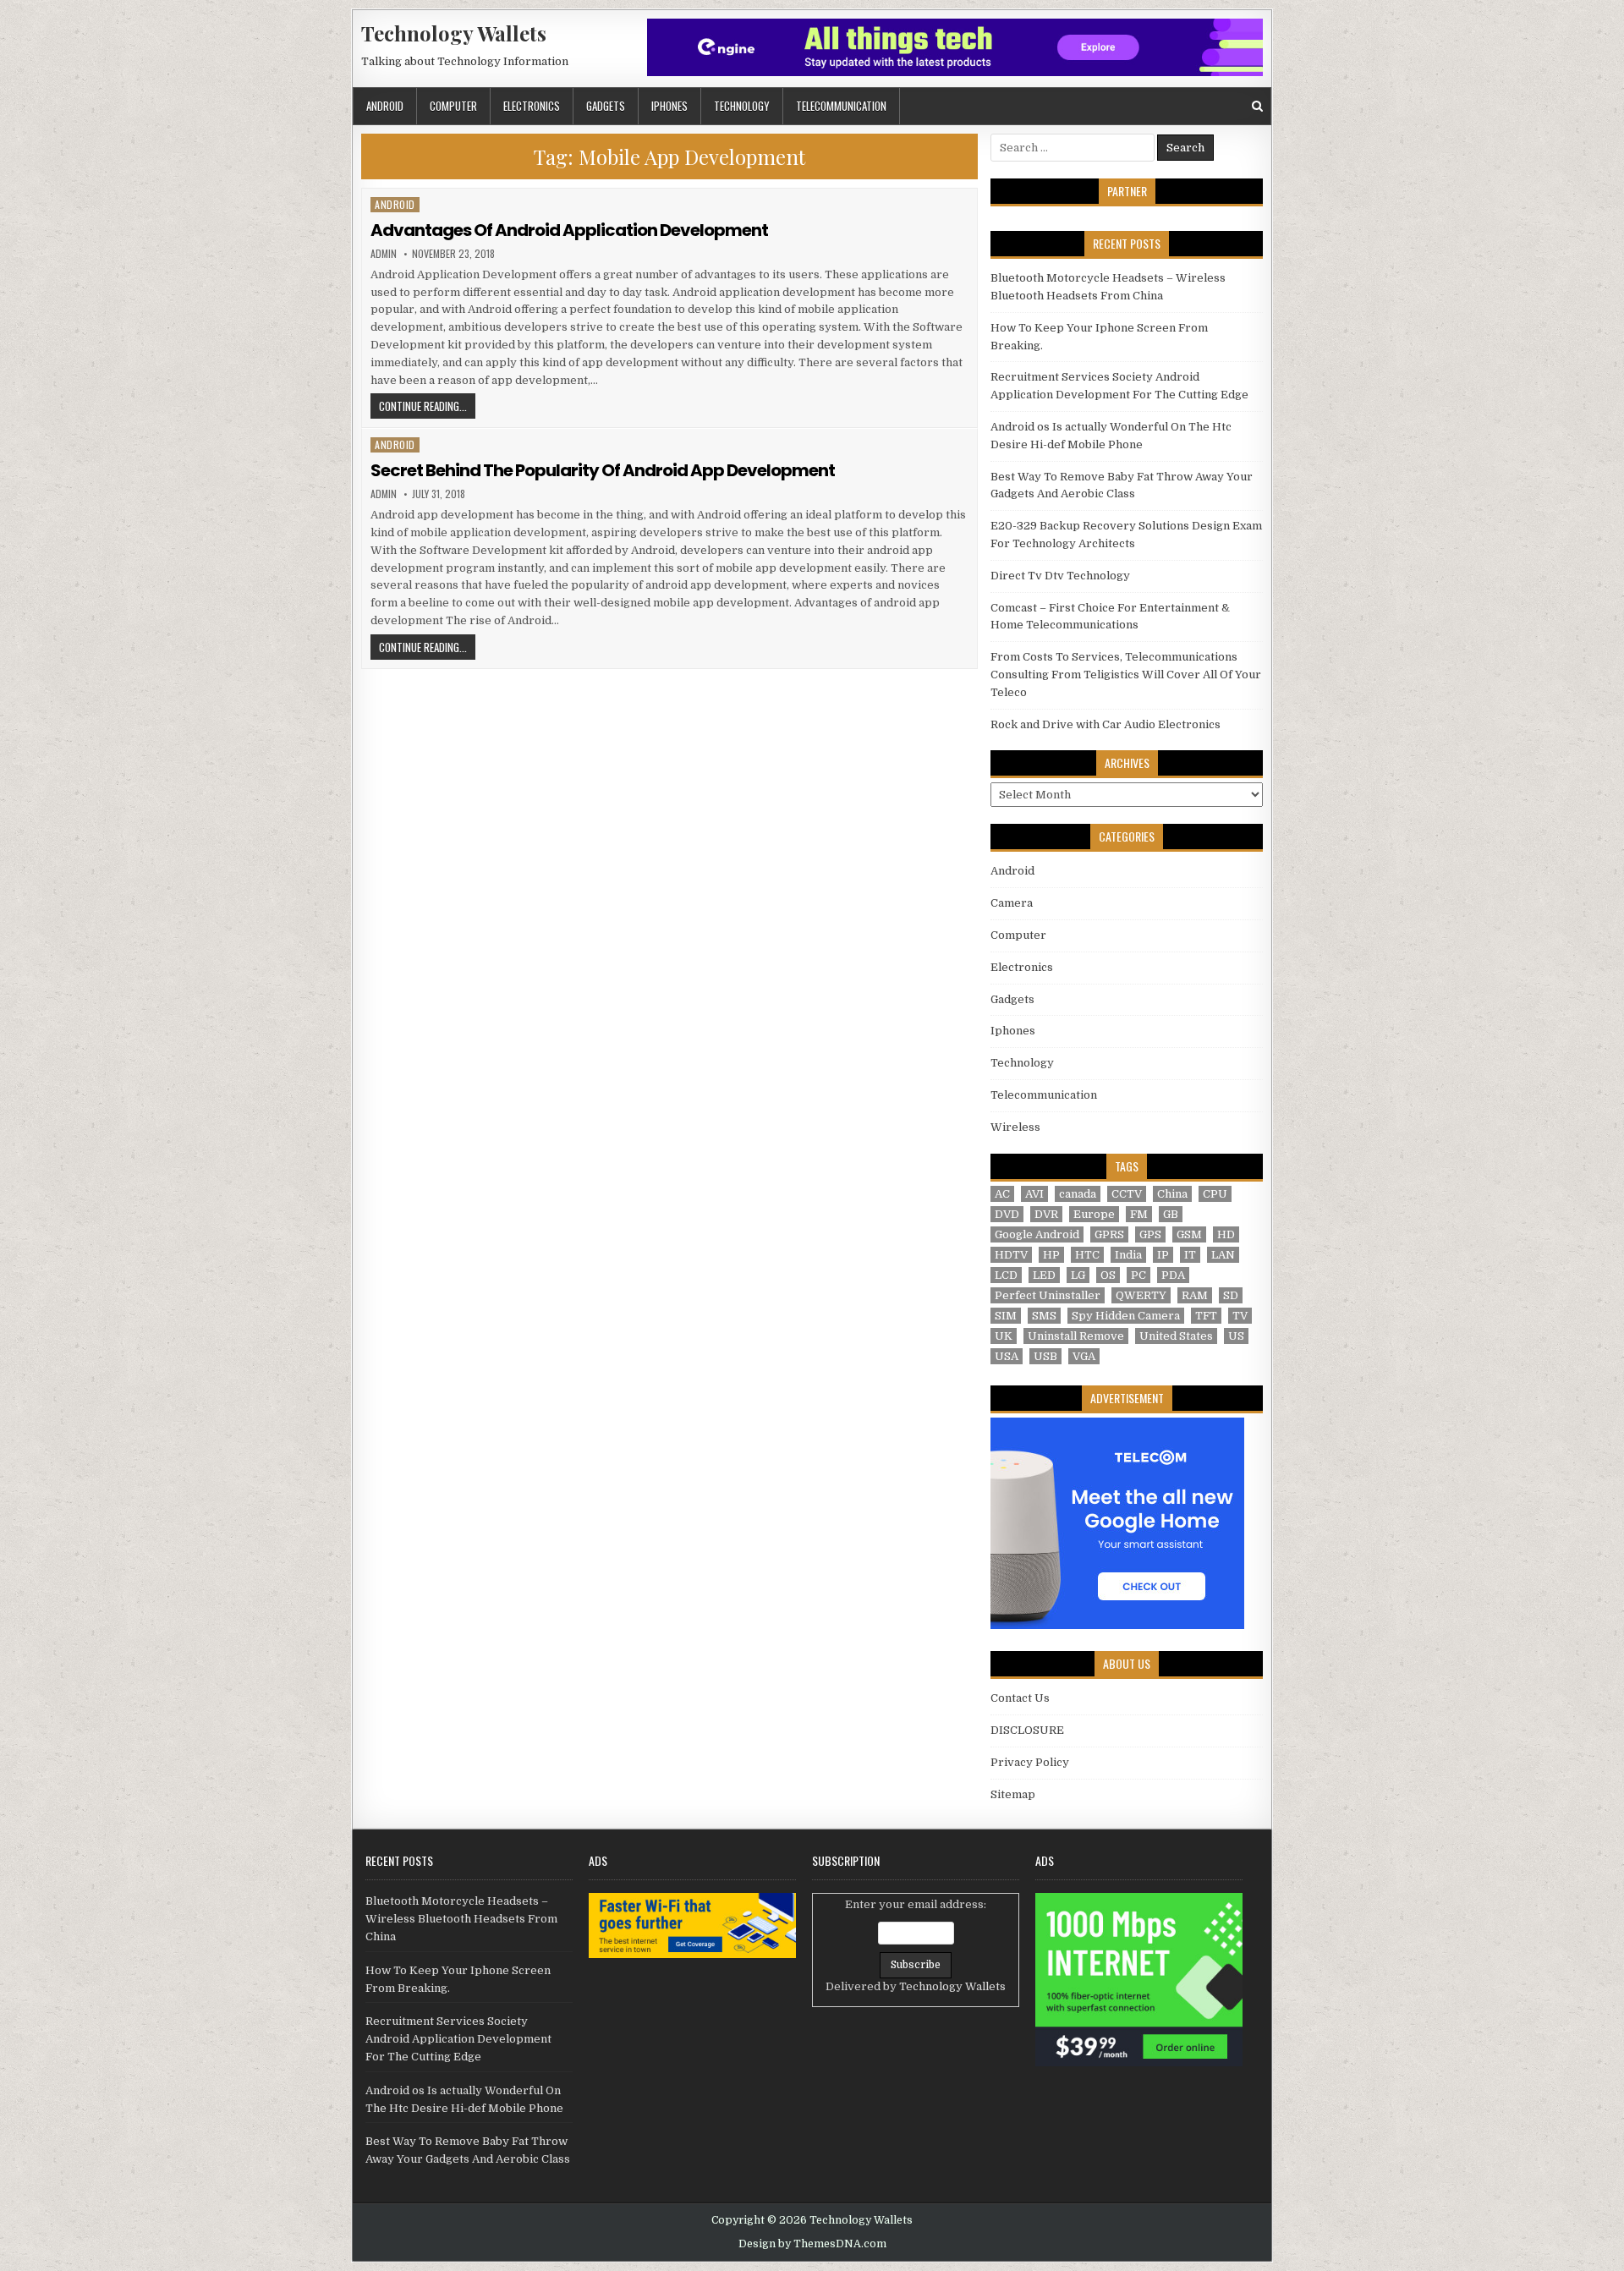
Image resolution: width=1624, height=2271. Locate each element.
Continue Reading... (427, 406)
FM (1139, 1214)
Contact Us (1020, 1698)
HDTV (1011, 1255)
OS (1108, 1275)
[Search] (1257, 106)
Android (385, 106)
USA (1007, 1356)
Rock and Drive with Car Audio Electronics (1106, 724)
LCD (1006, 1275)
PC (1138, 1275)
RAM (1195, 1295)
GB (1171, 1214)
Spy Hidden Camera (1126, 1316)
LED (1044, 1275)
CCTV (1127, 1194)
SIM (1006, 1316)
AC (1002, 1194)
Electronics (532, 106)
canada (1078, 1194)
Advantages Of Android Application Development (569, 230)
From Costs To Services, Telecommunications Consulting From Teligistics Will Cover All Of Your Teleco (1126, 675)
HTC (1087, 1255)
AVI (1034, 1194)
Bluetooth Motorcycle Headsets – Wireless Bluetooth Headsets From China (461, 1919)
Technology (742, 106)
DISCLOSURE (1027, 1730)
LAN (1223, 1255)
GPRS (1109, 1234)
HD (1226, 1234)
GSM (1189, 1234)
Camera (1012, 903)
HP (1051, 1255)
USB (1045, 1356)
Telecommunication (841, 106)
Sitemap (1013, 1794)
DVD (1007, 1214)
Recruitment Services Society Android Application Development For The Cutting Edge (458, 2039)
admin (384, 254)
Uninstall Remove (1076, 1336)
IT (1190, 1255)
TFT (1206, 1316)
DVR (1046, 1214)
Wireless (1015, 1127)
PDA (1173, 1275)
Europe (1094, 1214)
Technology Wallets (454, 33)
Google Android (1037, 1234)
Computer (453, 106)
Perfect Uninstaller (1048, 1295)
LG (1078, 1275)
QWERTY (1141, 1295)
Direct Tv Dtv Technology (1060, 576)
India (1128, 1255)
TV (1240, 1316)
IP (1163, 1255)
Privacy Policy (1030, 1762)
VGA (1084, 1356)
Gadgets (606, 106)
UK (1004, 1336)
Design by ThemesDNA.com (812, 2244)
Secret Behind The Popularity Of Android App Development (603, 470)
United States (1176, 1336)
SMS (1044, 1316)
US (1236, 1336)
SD (1231, 1295)
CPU (1215, 1194)
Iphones (669, 106)
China (1172, 1194)
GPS (1150, 1234)
